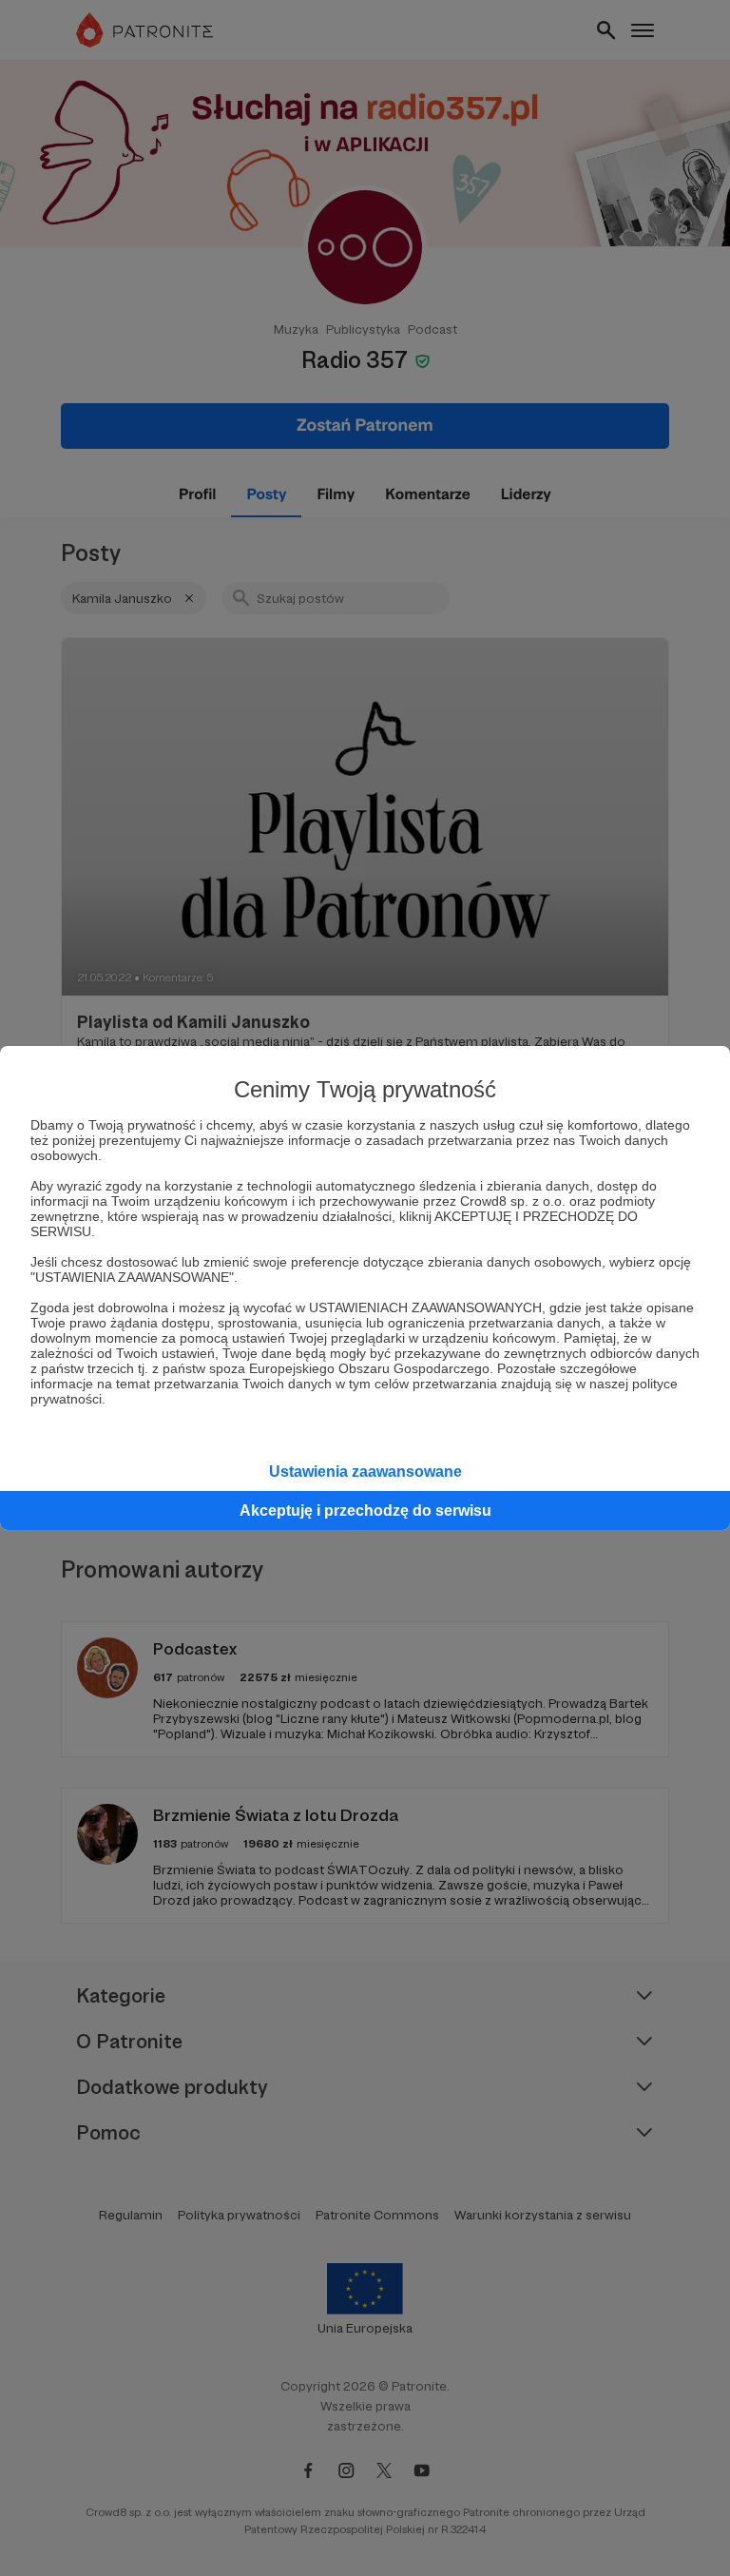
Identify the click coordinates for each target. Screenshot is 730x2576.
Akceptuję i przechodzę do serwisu (365, 1511)
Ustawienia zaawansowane (365, 1472)
